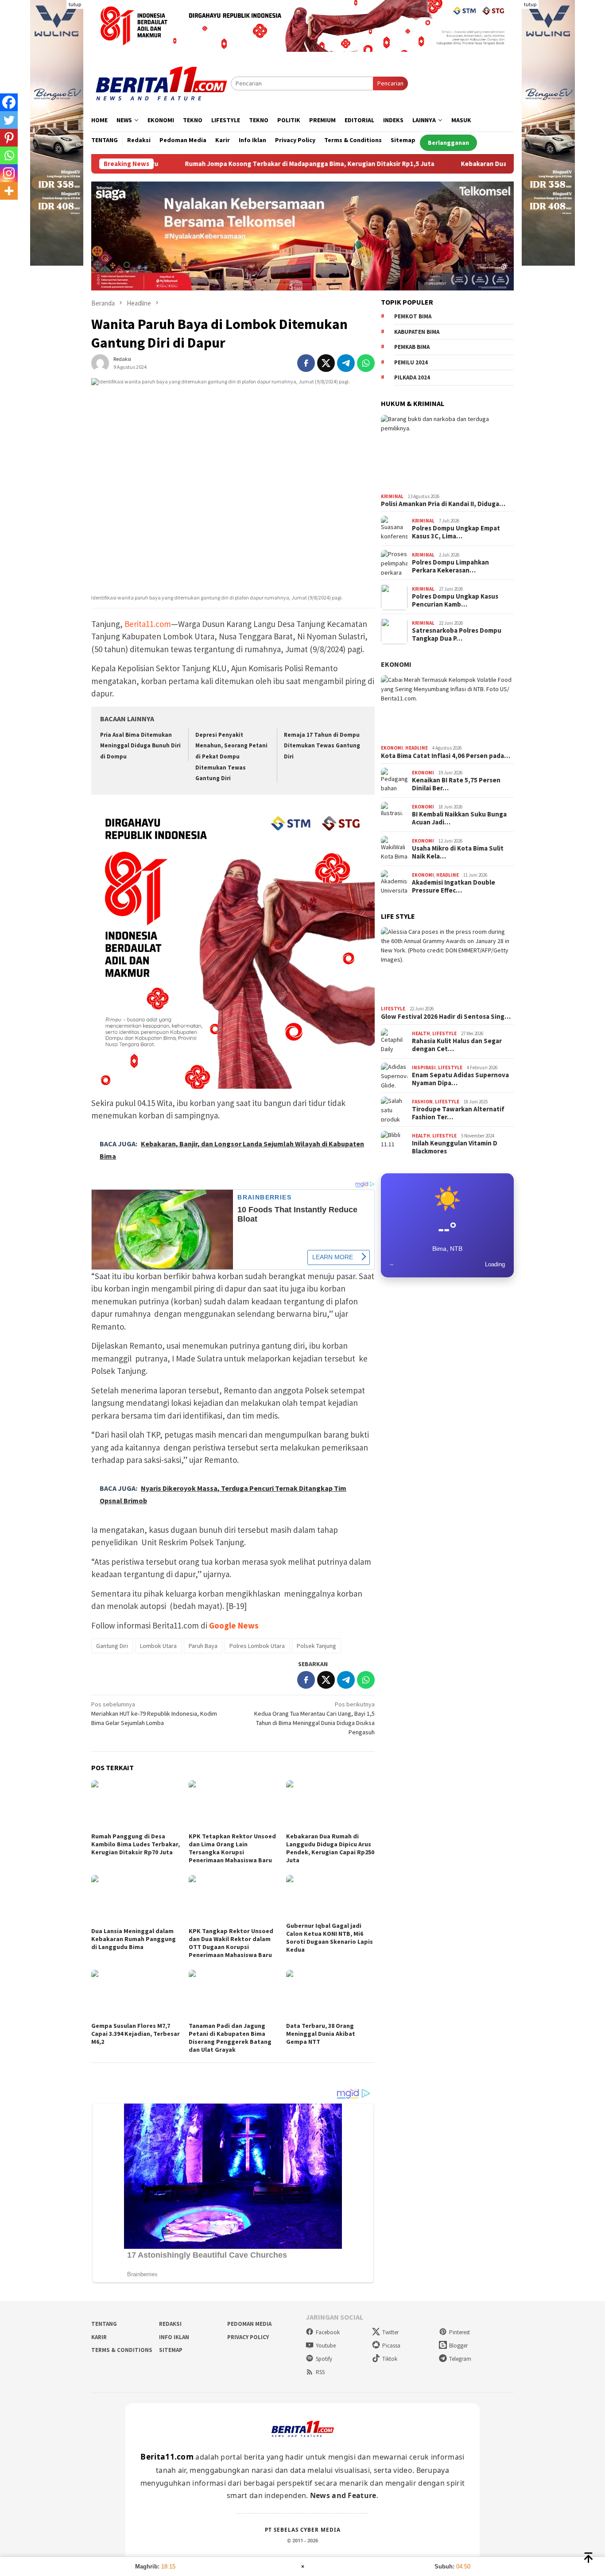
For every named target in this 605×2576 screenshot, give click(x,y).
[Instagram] (9, 173)
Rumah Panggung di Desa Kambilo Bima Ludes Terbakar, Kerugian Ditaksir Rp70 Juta (136, 1844)
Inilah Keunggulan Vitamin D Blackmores (455, 1148)
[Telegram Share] (346, 363)
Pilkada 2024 (412, 378)
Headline (417, 748)
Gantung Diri (112, 1646)
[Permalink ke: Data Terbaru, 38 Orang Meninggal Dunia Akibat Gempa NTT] (330, 1995)
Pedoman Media (249, 2324)
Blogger (458, 2346)
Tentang (104, 2324)
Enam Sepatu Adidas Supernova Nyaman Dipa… (460, 1079)
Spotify (324, 2359)
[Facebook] (9, 102)
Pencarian (390, 83)
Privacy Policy (248, 2337)
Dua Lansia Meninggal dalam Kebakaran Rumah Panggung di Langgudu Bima (134, 1939)
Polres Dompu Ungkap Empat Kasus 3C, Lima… (456, 533)
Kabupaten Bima (417, 332)
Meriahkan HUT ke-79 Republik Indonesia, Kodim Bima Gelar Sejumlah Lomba (154, 1713)
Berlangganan (448, 143)
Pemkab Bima (412, 347)
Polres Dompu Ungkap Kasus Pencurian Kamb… (455, 601)
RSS (320, 2372)
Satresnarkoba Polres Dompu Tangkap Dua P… (457, 635)
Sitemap (171, 2350)
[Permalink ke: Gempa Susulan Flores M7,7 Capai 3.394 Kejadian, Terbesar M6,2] (136, 1995)
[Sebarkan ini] (306, 363)
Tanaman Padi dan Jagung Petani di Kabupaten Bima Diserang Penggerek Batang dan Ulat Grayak (230, 2038)
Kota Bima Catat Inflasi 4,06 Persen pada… (446, 756)
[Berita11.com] (161, 83)
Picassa (391, 2346)
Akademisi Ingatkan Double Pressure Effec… (454, 887)
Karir (99, 2337)
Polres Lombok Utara (257, 1646)
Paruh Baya (203, 1646)
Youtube (326, 2346)
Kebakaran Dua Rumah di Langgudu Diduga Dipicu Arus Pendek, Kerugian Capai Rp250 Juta (330, 1848)
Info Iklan (174, 2337)
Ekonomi (396, 665)
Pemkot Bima (413, 317)
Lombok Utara (158, 1646)
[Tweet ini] (326, 363)
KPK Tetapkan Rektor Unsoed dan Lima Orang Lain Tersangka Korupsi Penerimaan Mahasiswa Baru (232, 1848)
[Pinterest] (9, 138)
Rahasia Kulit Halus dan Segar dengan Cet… (457, 1045)
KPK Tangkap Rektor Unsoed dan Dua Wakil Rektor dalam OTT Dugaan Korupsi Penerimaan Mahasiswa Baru (231, 1943)
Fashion (422, 1102)
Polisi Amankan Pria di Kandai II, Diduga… (443, 504)
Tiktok (390, 2359)
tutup (75, 4)
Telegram (460, 2359)
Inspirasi (424, 1068)
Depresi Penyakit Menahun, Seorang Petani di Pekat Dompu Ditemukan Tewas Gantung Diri (231, 757)
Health (421, 1033)
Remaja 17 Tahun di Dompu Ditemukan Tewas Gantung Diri (322, 746)
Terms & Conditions (122, 2350)
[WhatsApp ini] (366, 363)
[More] (9, 191)
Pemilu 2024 (411, 362)
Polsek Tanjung (316, 1646)
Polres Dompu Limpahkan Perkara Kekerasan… (450, 567)
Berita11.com (148, 624)
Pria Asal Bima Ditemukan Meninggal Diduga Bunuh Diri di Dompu (140, 746)
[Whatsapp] (9, 155)
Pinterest (460, 2332)
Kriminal (392, 496)
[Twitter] (9, 120)
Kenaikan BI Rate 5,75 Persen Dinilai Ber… (456, 785)
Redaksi (170, 2324)
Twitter (390, 2332)
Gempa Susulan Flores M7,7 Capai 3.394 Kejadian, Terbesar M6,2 (136, 2034)
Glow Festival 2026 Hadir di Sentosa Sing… (446, 1017)
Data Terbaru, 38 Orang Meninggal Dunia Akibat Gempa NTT (321, 2034)
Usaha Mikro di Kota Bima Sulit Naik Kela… (458, 853)
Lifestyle (393, 1009)
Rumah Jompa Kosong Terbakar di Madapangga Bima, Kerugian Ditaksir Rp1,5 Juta (221, 164)
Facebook (328, 2332)
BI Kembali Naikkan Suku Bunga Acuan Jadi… (459, 819)
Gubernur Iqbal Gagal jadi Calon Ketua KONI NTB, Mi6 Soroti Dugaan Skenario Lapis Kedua (330, 1938)
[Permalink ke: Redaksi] (100, 363)
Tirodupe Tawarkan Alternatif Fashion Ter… (458, 1114)
